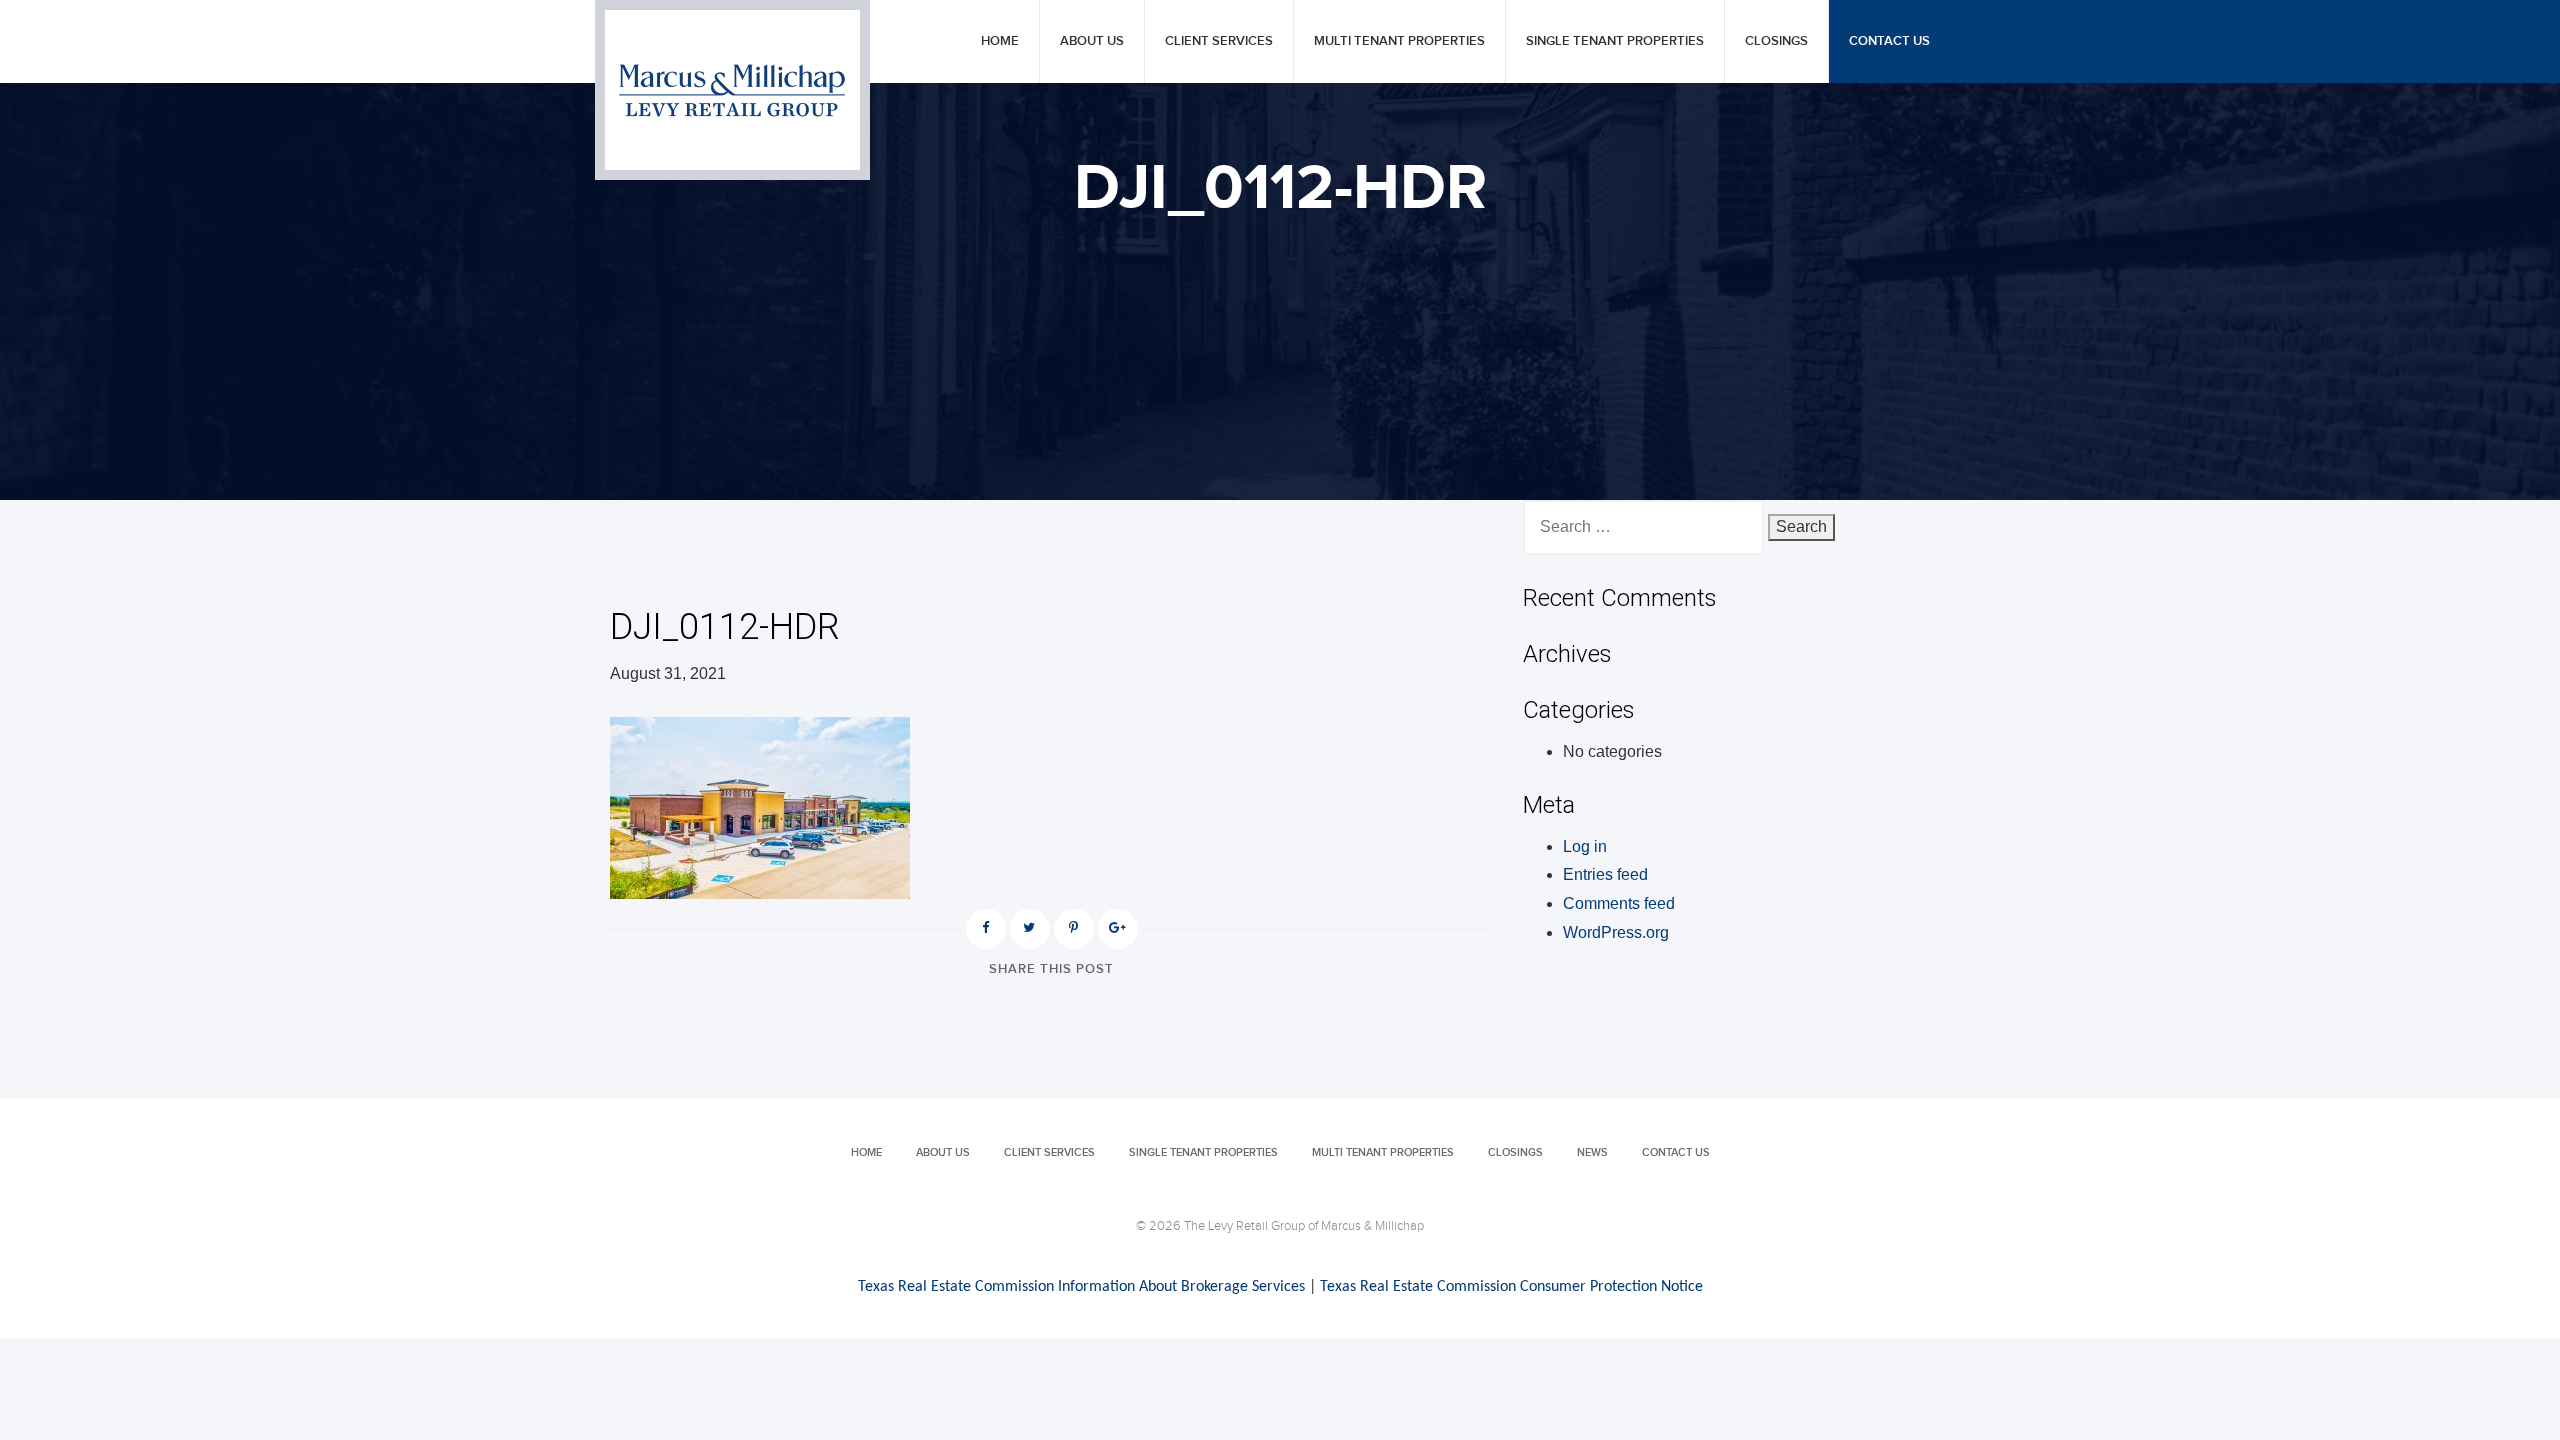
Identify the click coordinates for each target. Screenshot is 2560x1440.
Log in (1585, 846)
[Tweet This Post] (1030, 929)
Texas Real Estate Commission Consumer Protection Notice (1511, 1287)
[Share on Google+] (1118, 929)
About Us (1092, 41)
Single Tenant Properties (1615, 41)
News (1592, 1152)
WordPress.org (1616, 932)
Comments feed (1619, 903)
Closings (1776, 41)
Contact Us (1889, 41)
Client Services (1219, 41)
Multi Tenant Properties (1399, 41)
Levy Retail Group (732, 90)
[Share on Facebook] (986, 929)
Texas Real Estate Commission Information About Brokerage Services (1081, 1287)
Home (1000, 41)
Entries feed (1605, 874)
